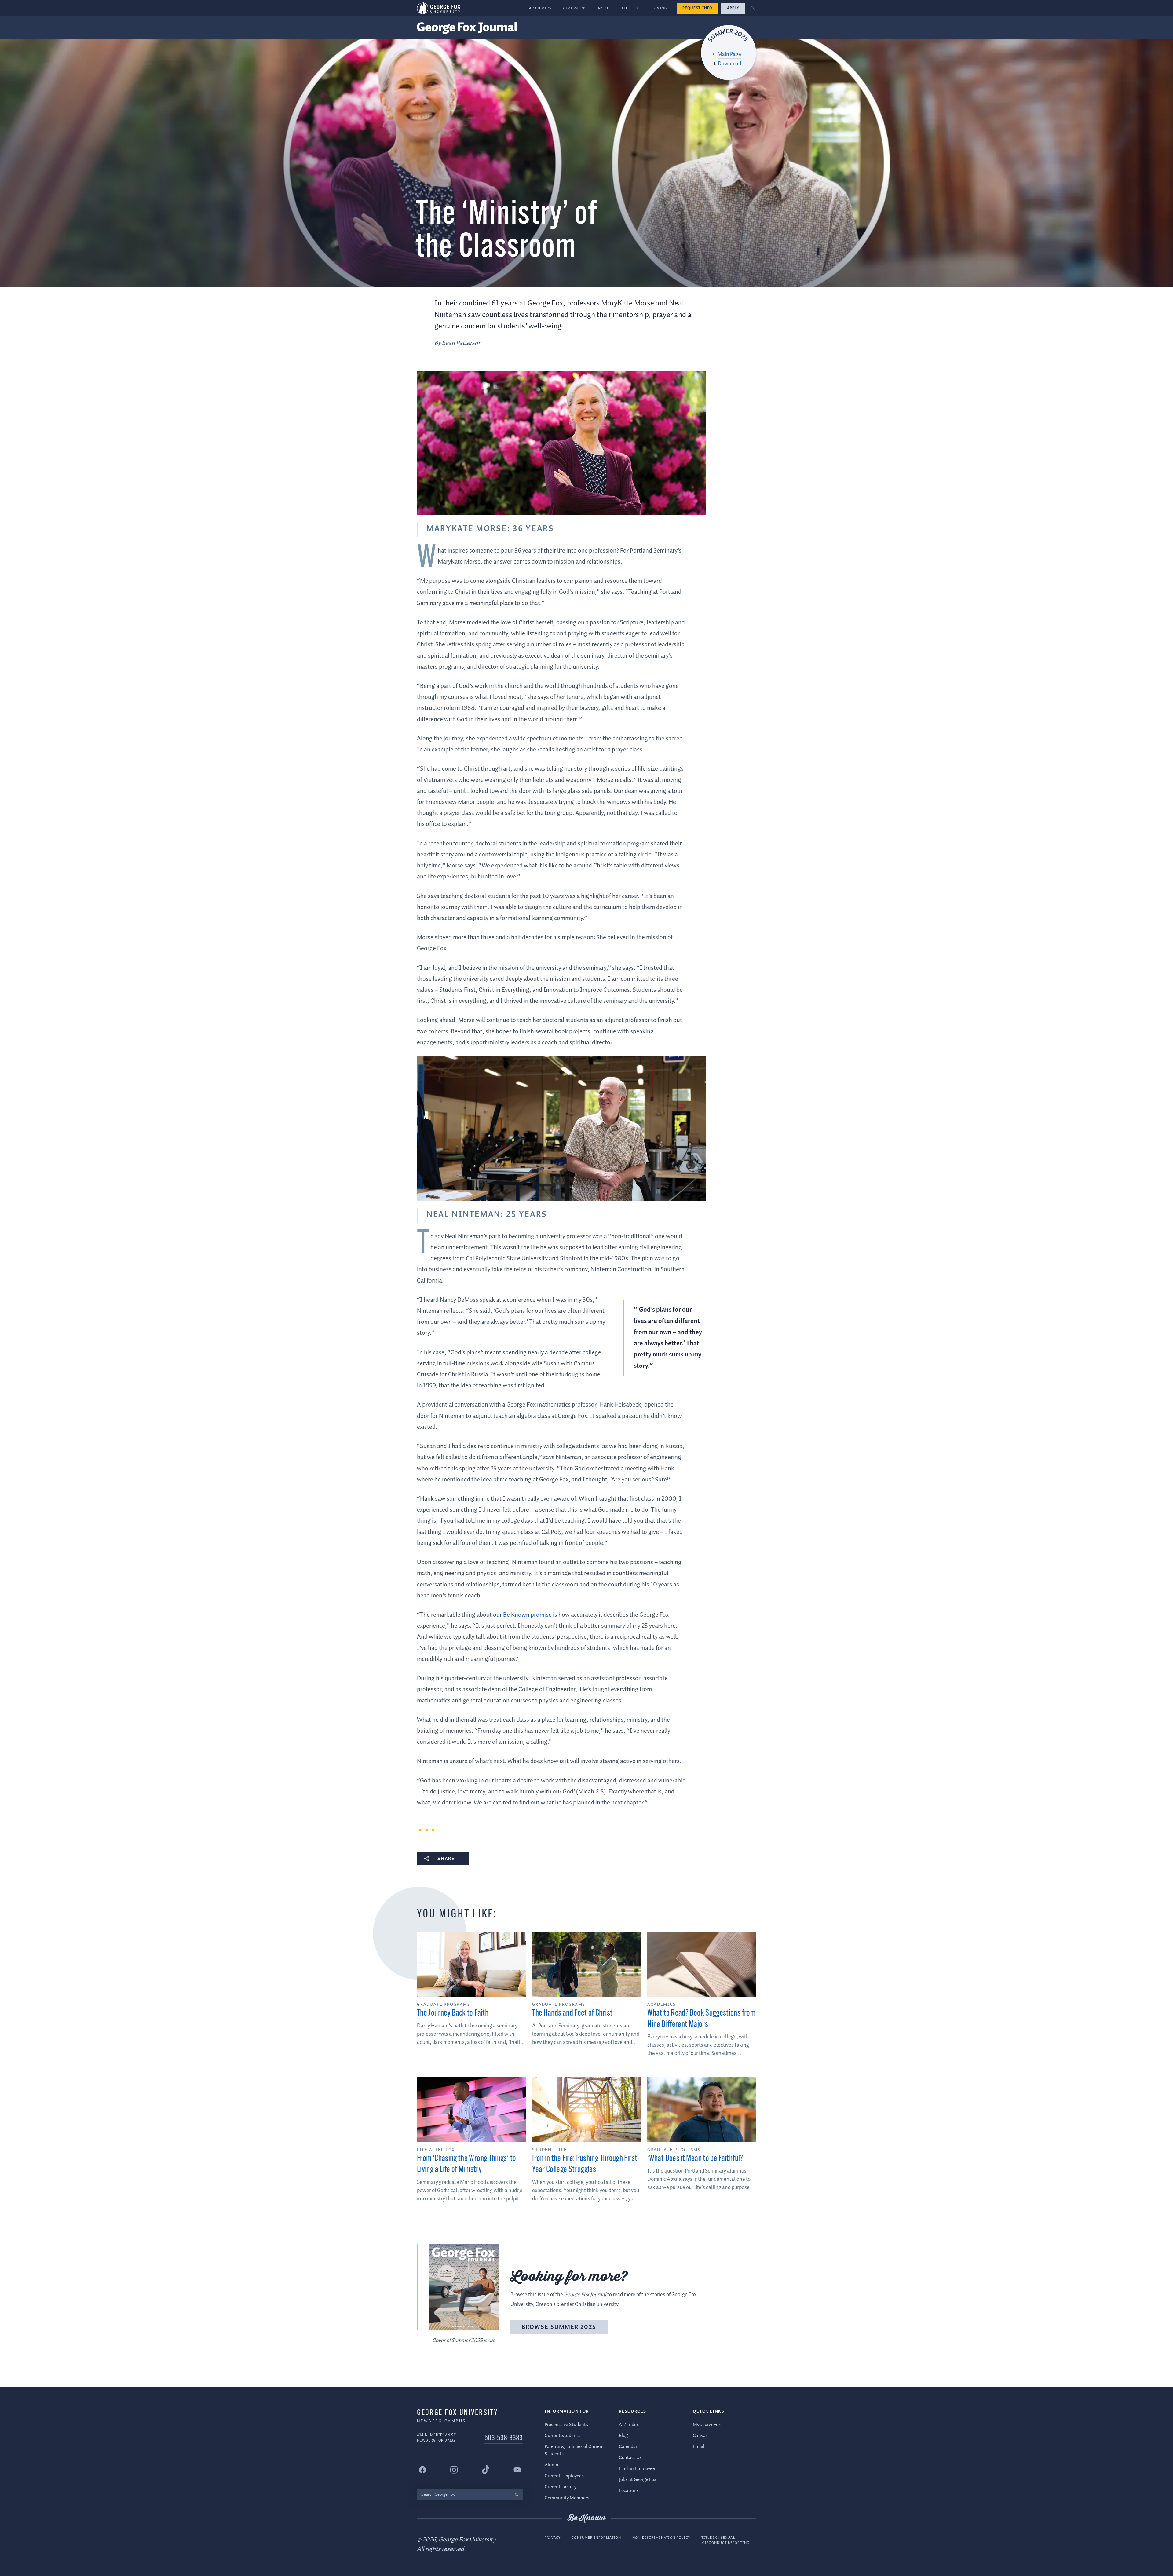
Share (446, 1859)
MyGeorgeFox (707, 2425)
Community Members (567, 2498)
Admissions (575, 8)
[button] (753, 8)
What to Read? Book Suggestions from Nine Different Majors (701, 2019)
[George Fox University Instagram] (454, 2470)
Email (699, 2447)
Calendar (628, 2447)
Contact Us (630, 2458)
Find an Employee (637, 2469)
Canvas (700, 2436)
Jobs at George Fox (638, 2480)
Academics (540, 8)
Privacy (553, 2538)
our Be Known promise (522, 1615)
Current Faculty (561, 2487)
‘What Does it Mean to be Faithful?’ (696, 2159)
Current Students (563, 2436)
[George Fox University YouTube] (517, 2470)
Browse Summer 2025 (559, 2327)
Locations (629, 2491)
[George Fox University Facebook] (422, 2470)
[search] (516, 2494)
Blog (623, 2436)
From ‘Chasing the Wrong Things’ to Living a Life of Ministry (466, 2164)
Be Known (586, 2518)
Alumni (552, 2465)
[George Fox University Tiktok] (486, 2470)
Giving (660, 8)
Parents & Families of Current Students (574, 2450)
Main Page (729, 54)
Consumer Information (596, 2538)
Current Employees (564, 2476)
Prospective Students (566, 2425)
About (604, 8)
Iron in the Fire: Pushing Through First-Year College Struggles (586, 2164)
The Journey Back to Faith (453, 2013)
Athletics (632, 8)
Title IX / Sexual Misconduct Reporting (725, 2540)
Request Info (698, 8)
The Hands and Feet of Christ (572, 2013)
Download (729, 64)
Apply (733, 8)
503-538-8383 (504, 2438)
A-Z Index (629, 2425)
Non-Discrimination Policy (661, 2538)
